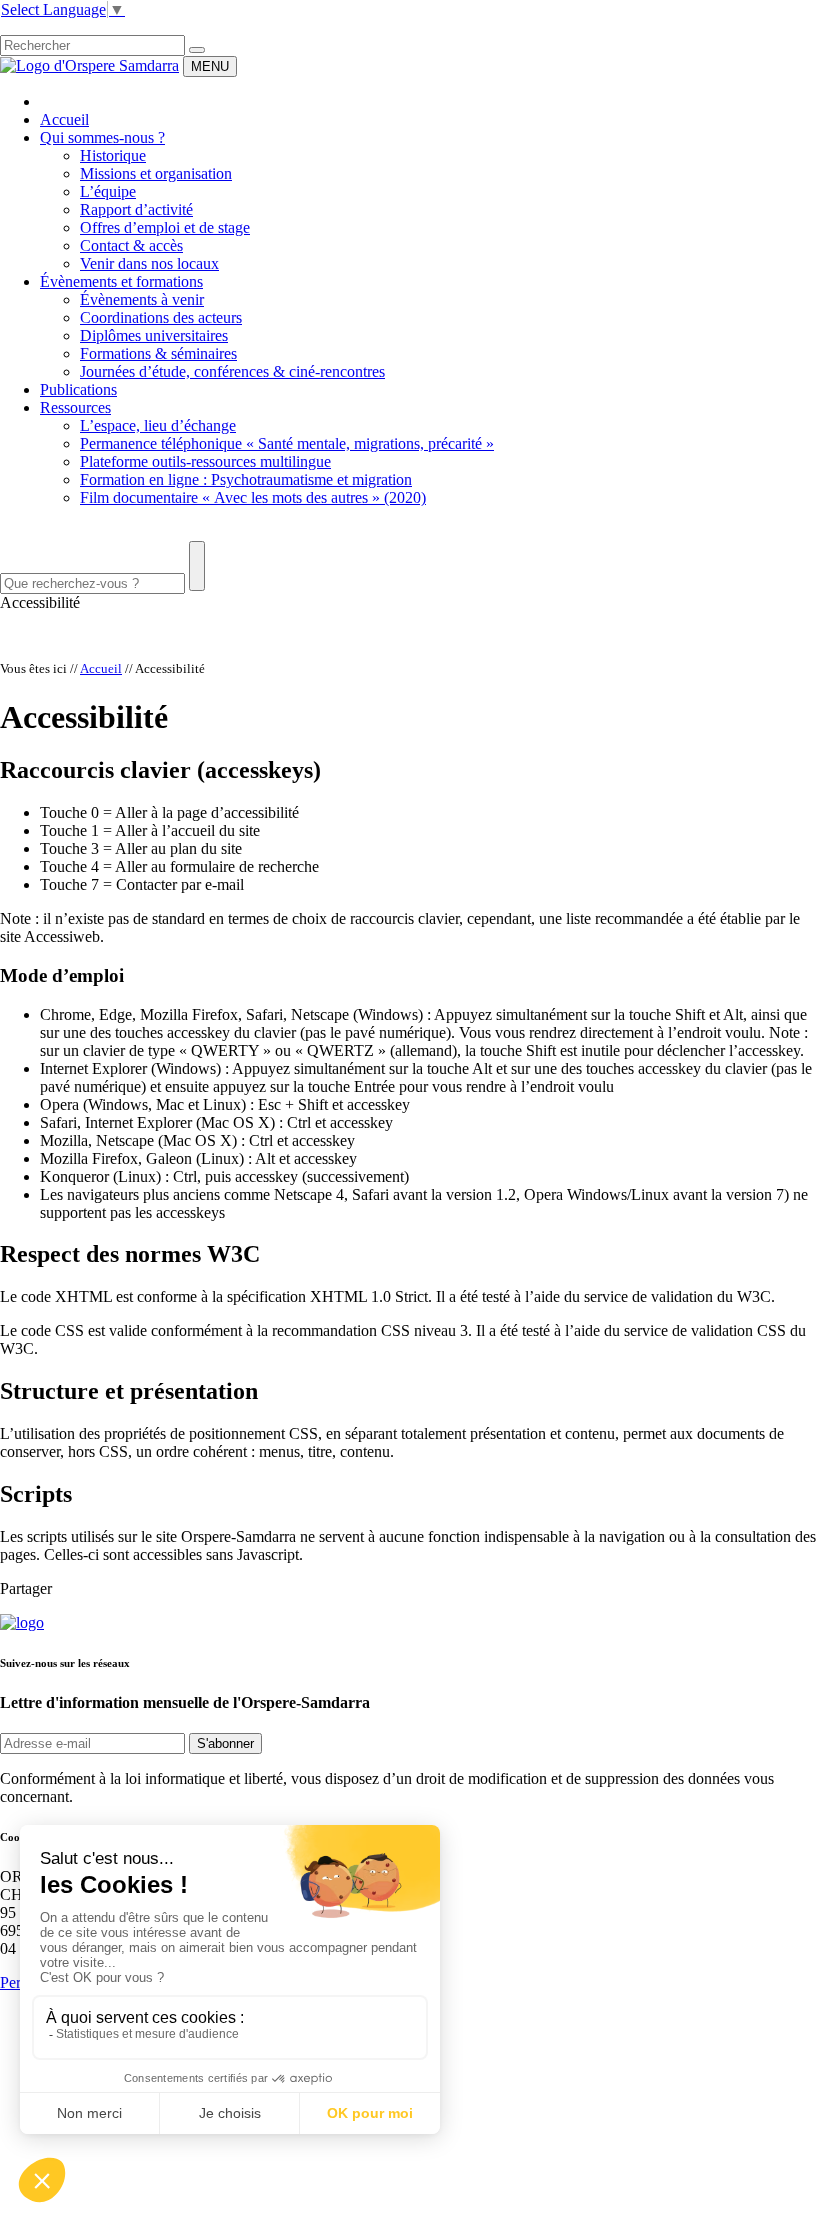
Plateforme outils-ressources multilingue (205, 461)
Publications (78, 389)
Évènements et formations (121, 281)
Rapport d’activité (136, 209)
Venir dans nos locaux (149, 263)
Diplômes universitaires (154, 335)
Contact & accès (131, 245)
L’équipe (108, 191)
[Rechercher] (197, 50)
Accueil (64, 119)
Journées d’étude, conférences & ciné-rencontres (232, 371)
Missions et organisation (156, 173)
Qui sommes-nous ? (102, 137)
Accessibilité (40, 602)
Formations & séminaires (158, 353)
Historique (113, 155)
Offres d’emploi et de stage (165, 227)
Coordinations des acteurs (161, 317)
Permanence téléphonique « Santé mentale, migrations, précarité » (287, 443)
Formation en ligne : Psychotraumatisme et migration (246, 479)
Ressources (75, 407)
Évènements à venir (142, 299)
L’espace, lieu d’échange (158, 425)
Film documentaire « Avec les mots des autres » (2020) (253, 497)
